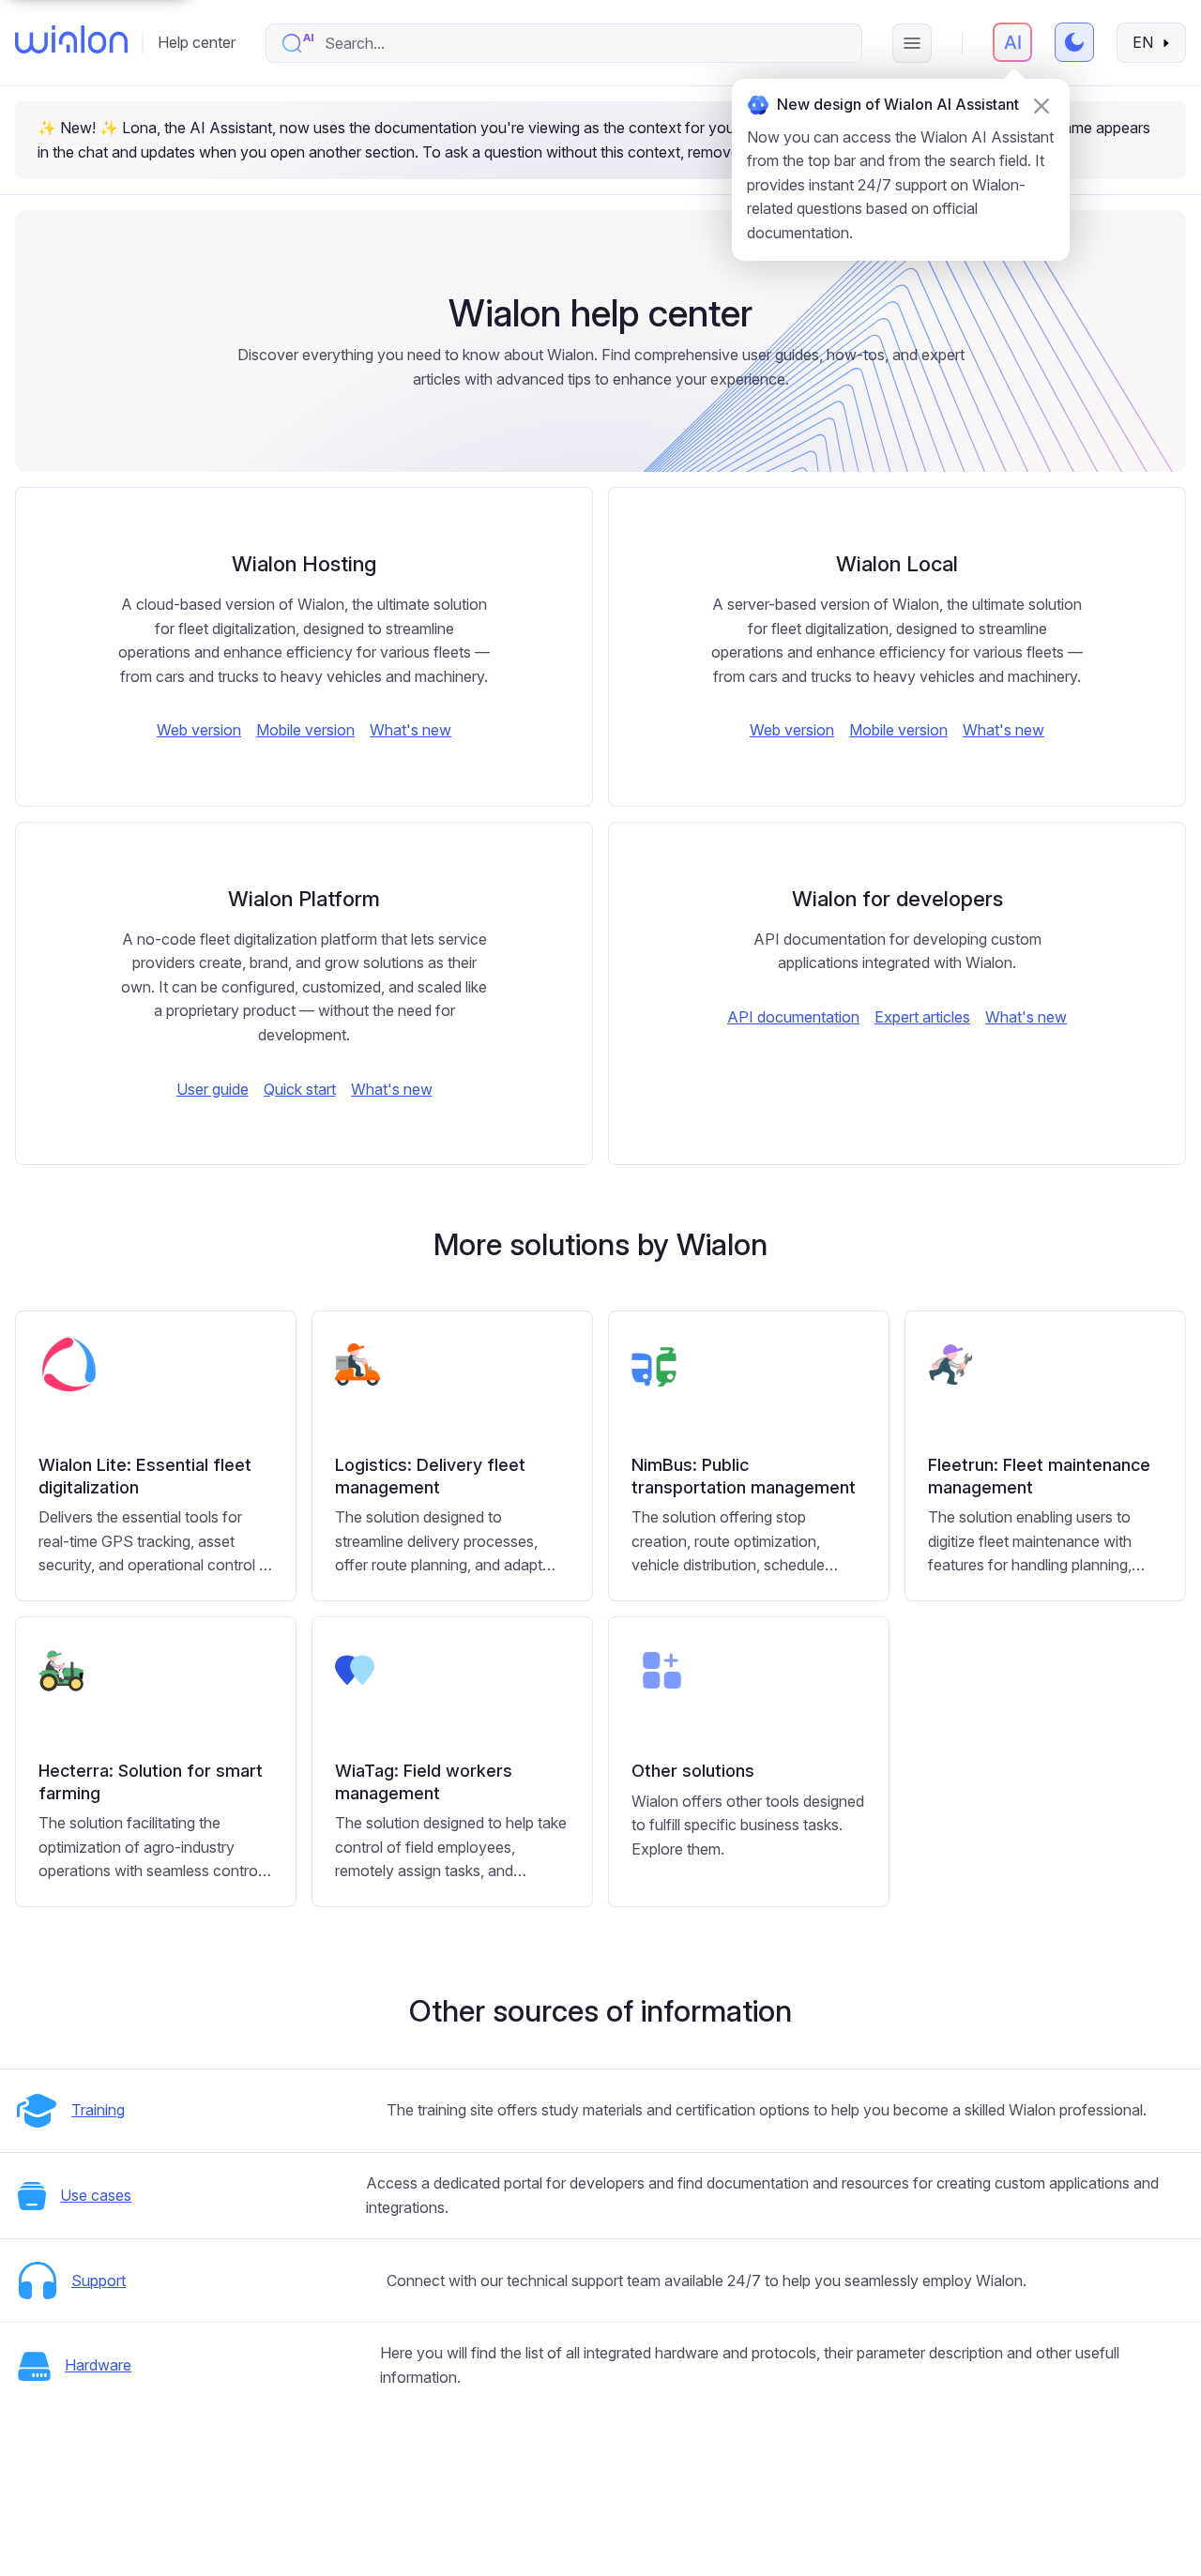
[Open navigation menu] (912, 43)
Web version (199, 730)
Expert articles (922, 1017)
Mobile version (305, 730)
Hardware (98, 2365)
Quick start (300, 1089)
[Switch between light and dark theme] (1074, 42)
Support (99, 2281)
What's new (410, 730)
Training (98, 2110)
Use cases (96, 2195)
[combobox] (583, 43)
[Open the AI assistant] (1012, 42)
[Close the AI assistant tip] (1041, 106)
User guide (213, 1089)
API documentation (793, 1017)
